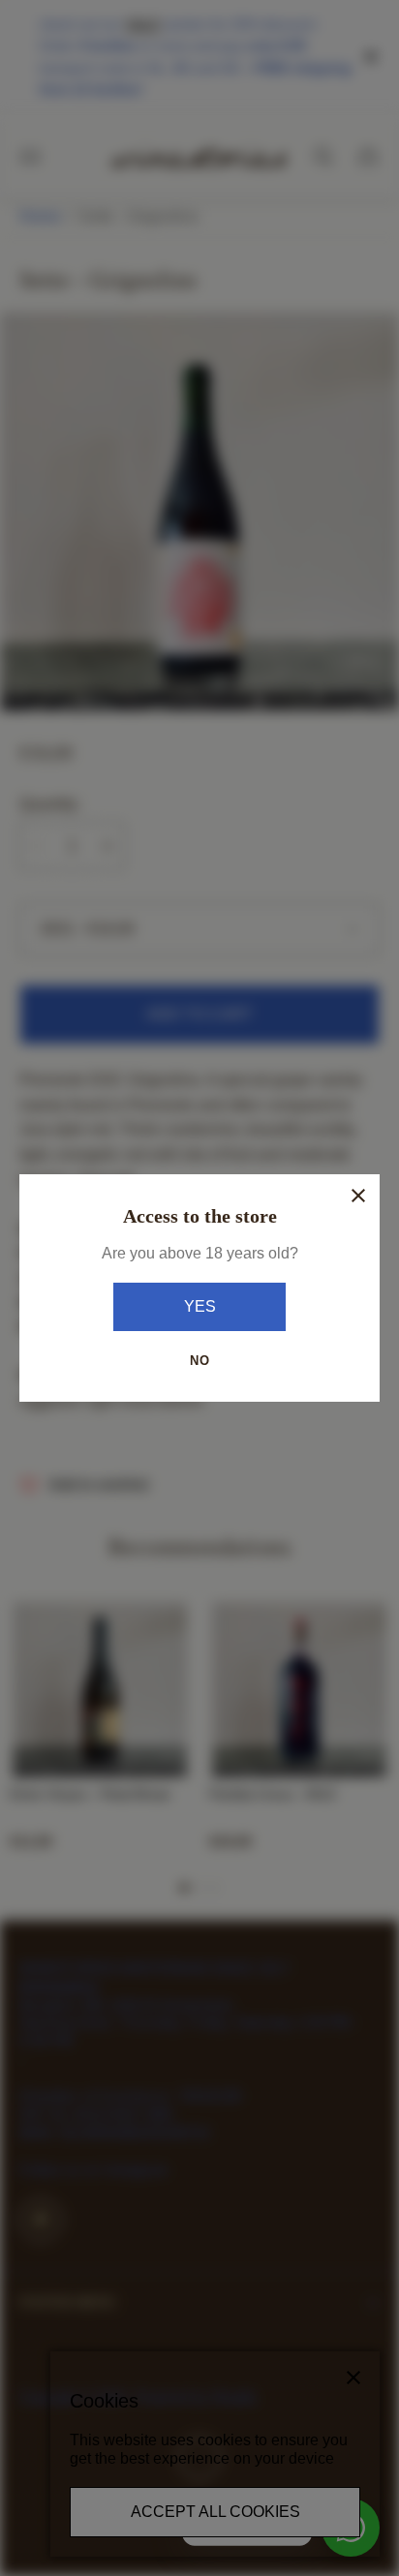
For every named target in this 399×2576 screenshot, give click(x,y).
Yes (200, 1306)
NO (200, 1361)
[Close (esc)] (358, 1196)
